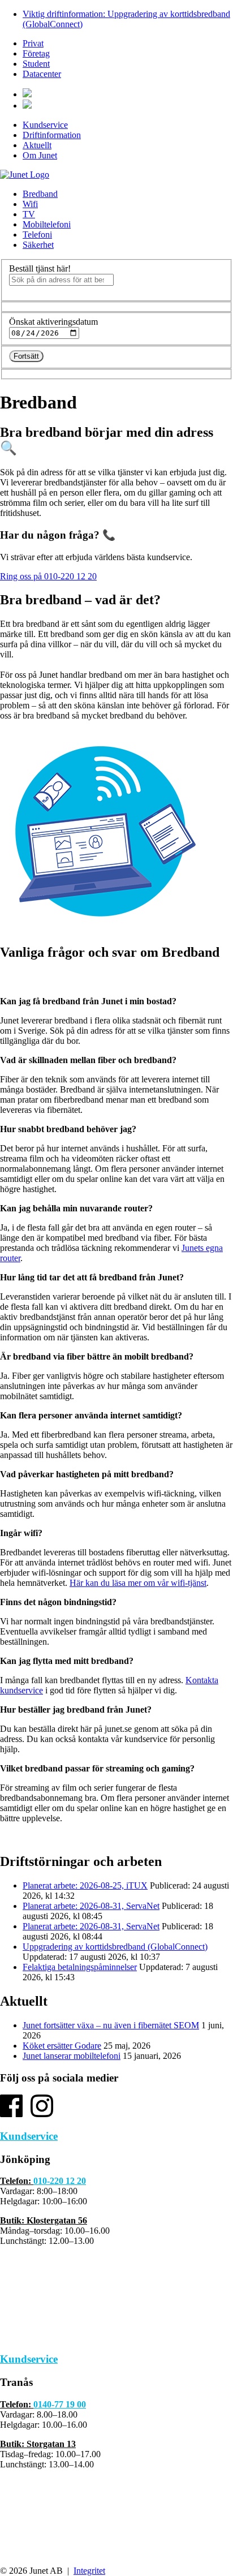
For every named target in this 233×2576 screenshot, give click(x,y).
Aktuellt (37, 145)
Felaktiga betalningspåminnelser (80, 1967)
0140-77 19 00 (60, 2404)
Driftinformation (52, 135)
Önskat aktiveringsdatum (53, 322)
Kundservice (45, 125)
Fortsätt (26, 356)
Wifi (30, 204)
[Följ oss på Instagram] (42, 2114)
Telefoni (37, 235)
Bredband (40, 194)
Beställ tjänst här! (40, 268)
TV (29, 214)
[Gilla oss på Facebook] (11, 2114)
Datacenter (42, 74)
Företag (36, 53)
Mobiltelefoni (47, 224)
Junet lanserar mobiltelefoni (72, 2056)
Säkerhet (38, 245)
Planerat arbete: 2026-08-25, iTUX (85, 1885)
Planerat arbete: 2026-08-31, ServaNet (91, 1906)
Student (36, 64)
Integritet (89, 2571)
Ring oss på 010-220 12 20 (48, 576)
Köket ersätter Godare (62, 2046)
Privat (33, 43)
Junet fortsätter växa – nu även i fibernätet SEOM (111, 2025)
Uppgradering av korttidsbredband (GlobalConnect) (115, 1947)
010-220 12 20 (60, 2181)
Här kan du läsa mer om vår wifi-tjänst (138, 1583)
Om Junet (40, 155)
